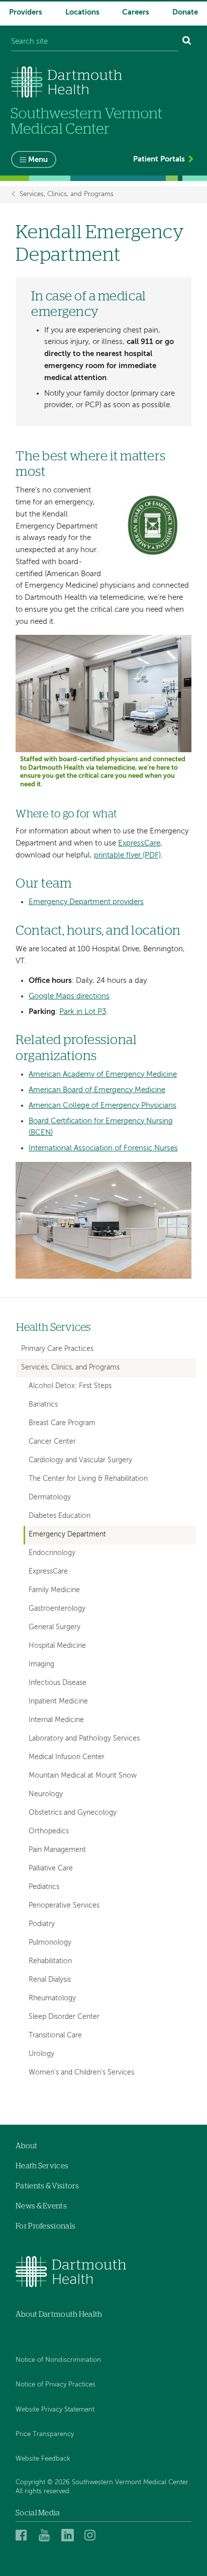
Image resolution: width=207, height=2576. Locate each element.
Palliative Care (51, 1869)
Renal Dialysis (50, 1980)
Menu (38, 160)
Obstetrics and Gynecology (73, 1813)
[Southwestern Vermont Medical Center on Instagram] (92, 2535)
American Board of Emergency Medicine (97, 1090)
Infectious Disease (58, 1683)
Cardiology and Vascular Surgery (80, 1461)
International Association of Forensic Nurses (103, 1148)
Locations (82, 12)
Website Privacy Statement (55, 2410)
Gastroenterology (57, 1609)
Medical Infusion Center (67, 1757)
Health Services (53, 1328)
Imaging (41, 1665)
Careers (136, 12)
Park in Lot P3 (83, 1012)
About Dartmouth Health (59, 2314)
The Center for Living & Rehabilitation (88, 1479)
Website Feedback (43, 2459)
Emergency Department (67, 1535)
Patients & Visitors (47, 2186)
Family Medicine (54, 1590)
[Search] (187, 42)
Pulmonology (50, 1943)
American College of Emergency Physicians (102, 1105)
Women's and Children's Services (81, 2073)
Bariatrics (43, 1405)
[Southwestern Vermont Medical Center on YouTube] (47, 2535)
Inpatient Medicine (58, 1702)
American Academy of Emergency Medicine (103, 1074)
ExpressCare (139, 843)
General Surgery (55, 1627)
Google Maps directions (69, 996)
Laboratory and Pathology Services (84, 1739)
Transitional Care (55, 2036)
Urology (41, 2054)
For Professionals (45, 2226)
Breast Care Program (62, 1423)
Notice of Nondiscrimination (58, 2360)
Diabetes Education (60, 1516)
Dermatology (50, 1498)
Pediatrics (44, 1887)
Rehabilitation (50, 1961)
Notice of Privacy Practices (56, 2385)
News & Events (41, 2206)
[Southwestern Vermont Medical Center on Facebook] (24, 2535)
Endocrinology (52, 1553)
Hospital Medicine (57, 1646)
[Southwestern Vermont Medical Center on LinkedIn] (70, 2535)
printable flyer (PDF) (127, 855)
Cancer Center (52, 1442)
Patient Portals (159, 159)
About (27, 2146)
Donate (185, 12)
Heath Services (42, 2166)
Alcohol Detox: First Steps (70, 1386)
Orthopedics (49, 1832)
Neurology (46, 1794)
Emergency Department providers (86, 902)
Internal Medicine (56, 1720)
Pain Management (57, 1850)
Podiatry (42, 1924)
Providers (26, 12)
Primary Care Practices (57, 1349)
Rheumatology (52, 1999)
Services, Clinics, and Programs (67, 194)
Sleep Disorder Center (64, 2017)
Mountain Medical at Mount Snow (83, 1776)
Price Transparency (45, 2434)
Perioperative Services (64, 1906)
